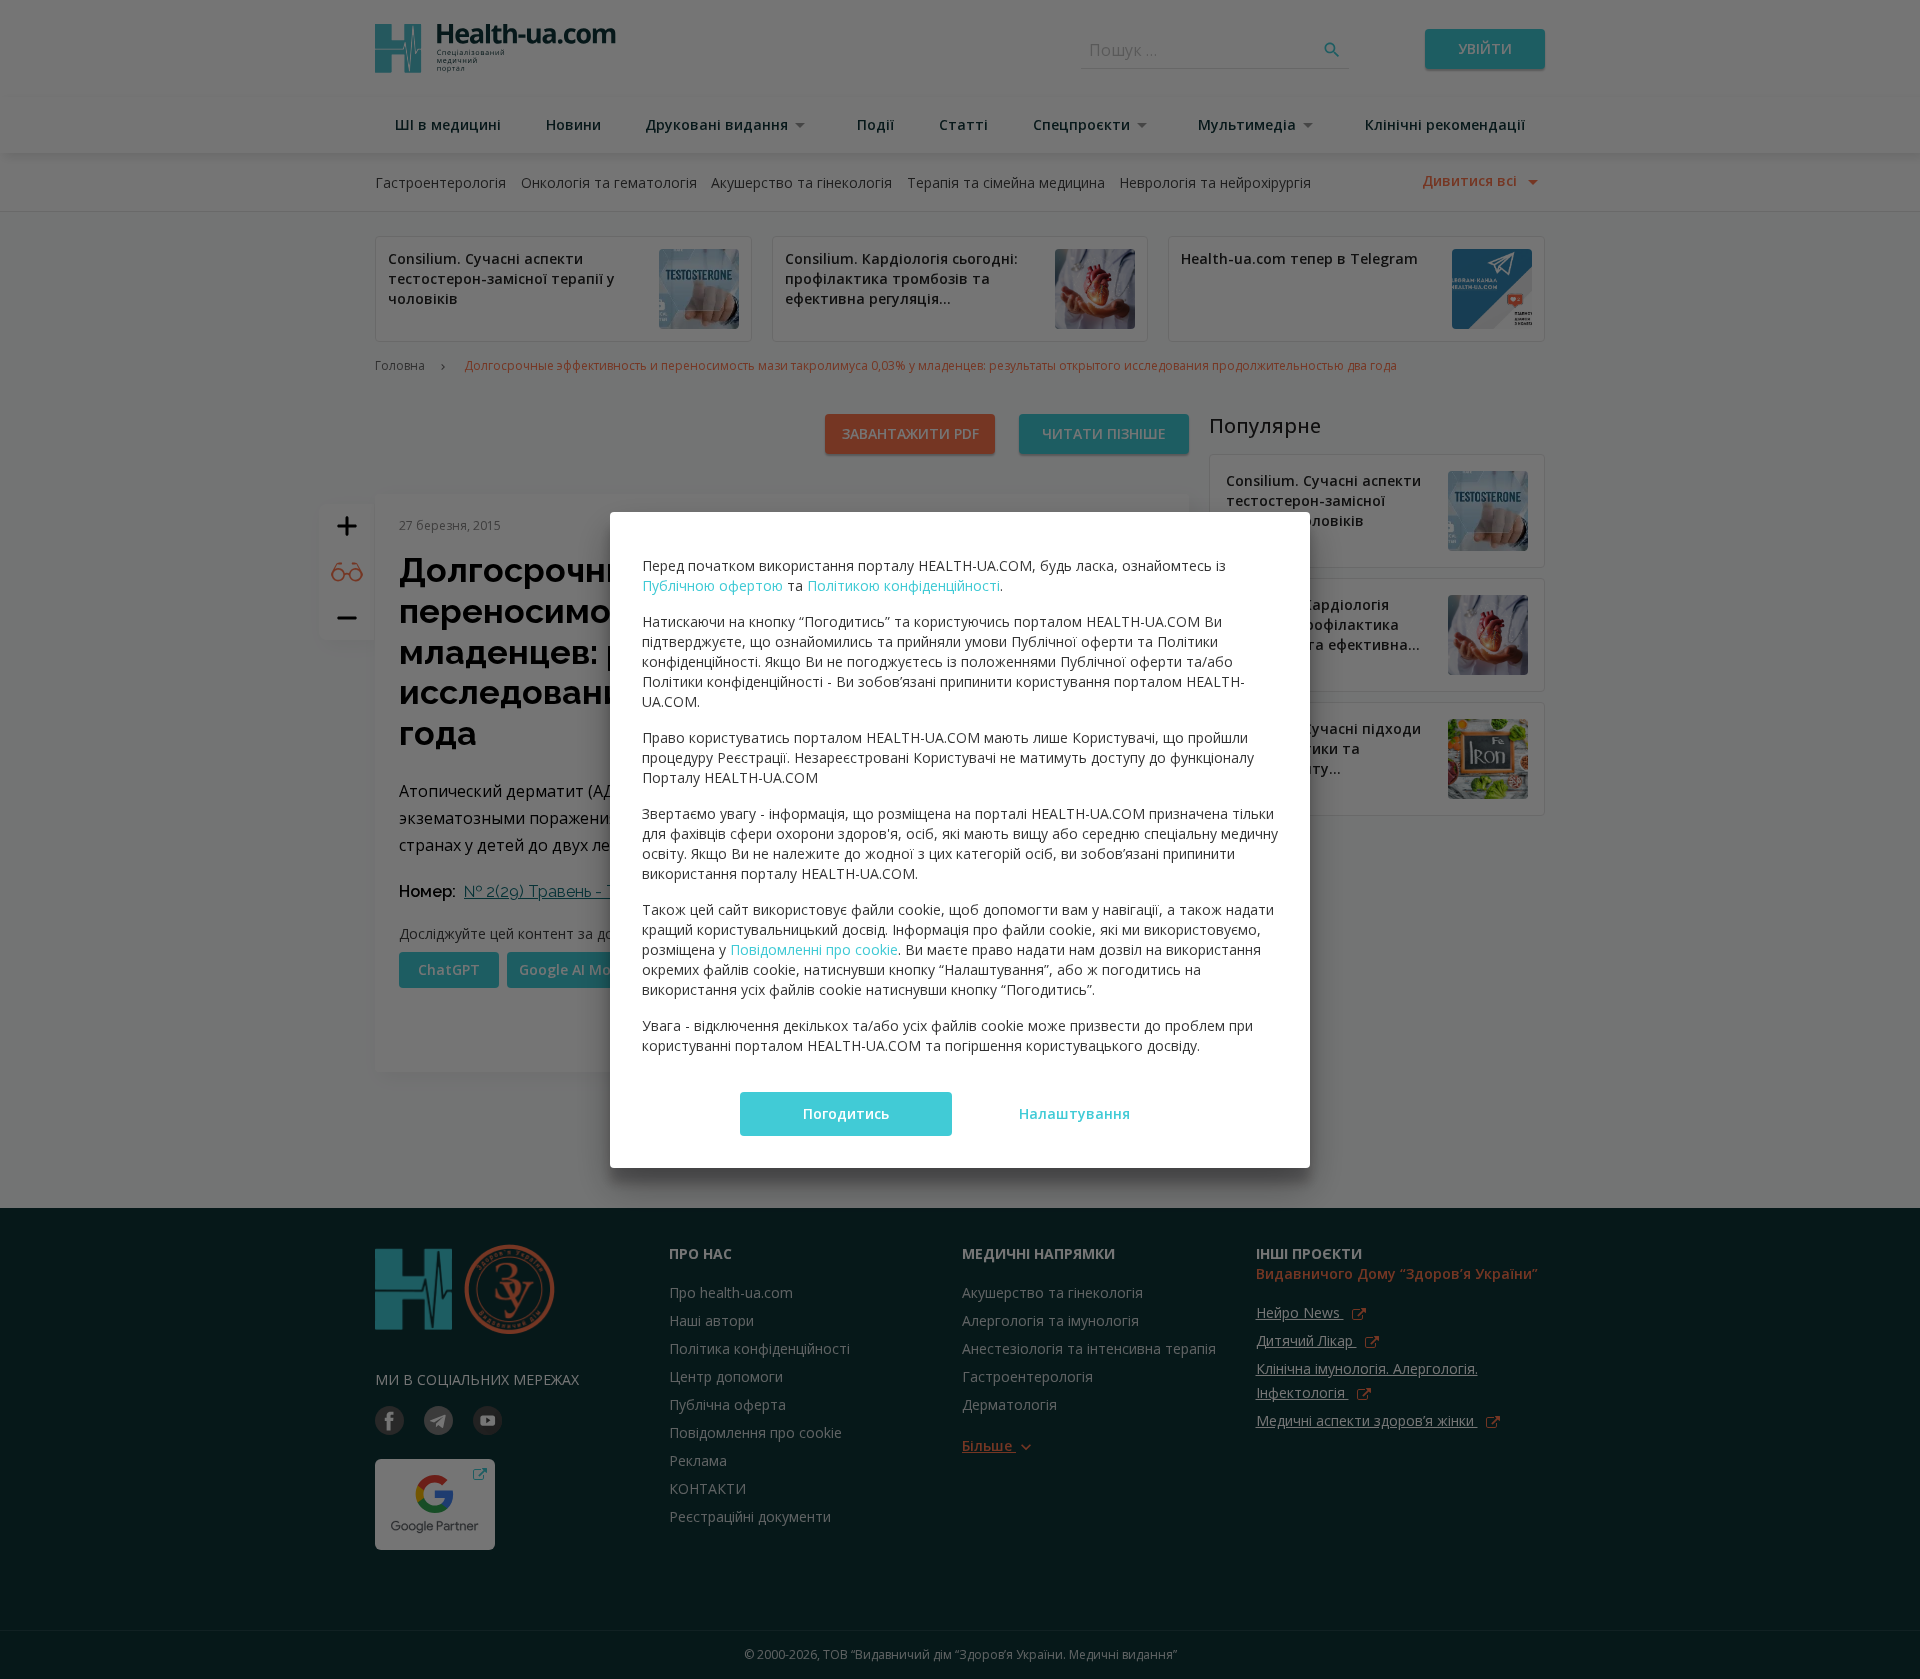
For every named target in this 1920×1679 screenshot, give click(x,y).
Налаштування (1074, 1113)
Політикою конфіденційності (903, 585)
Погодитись (846, 1113)
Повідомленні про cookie (814, 949)
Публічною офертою (712, 585)
